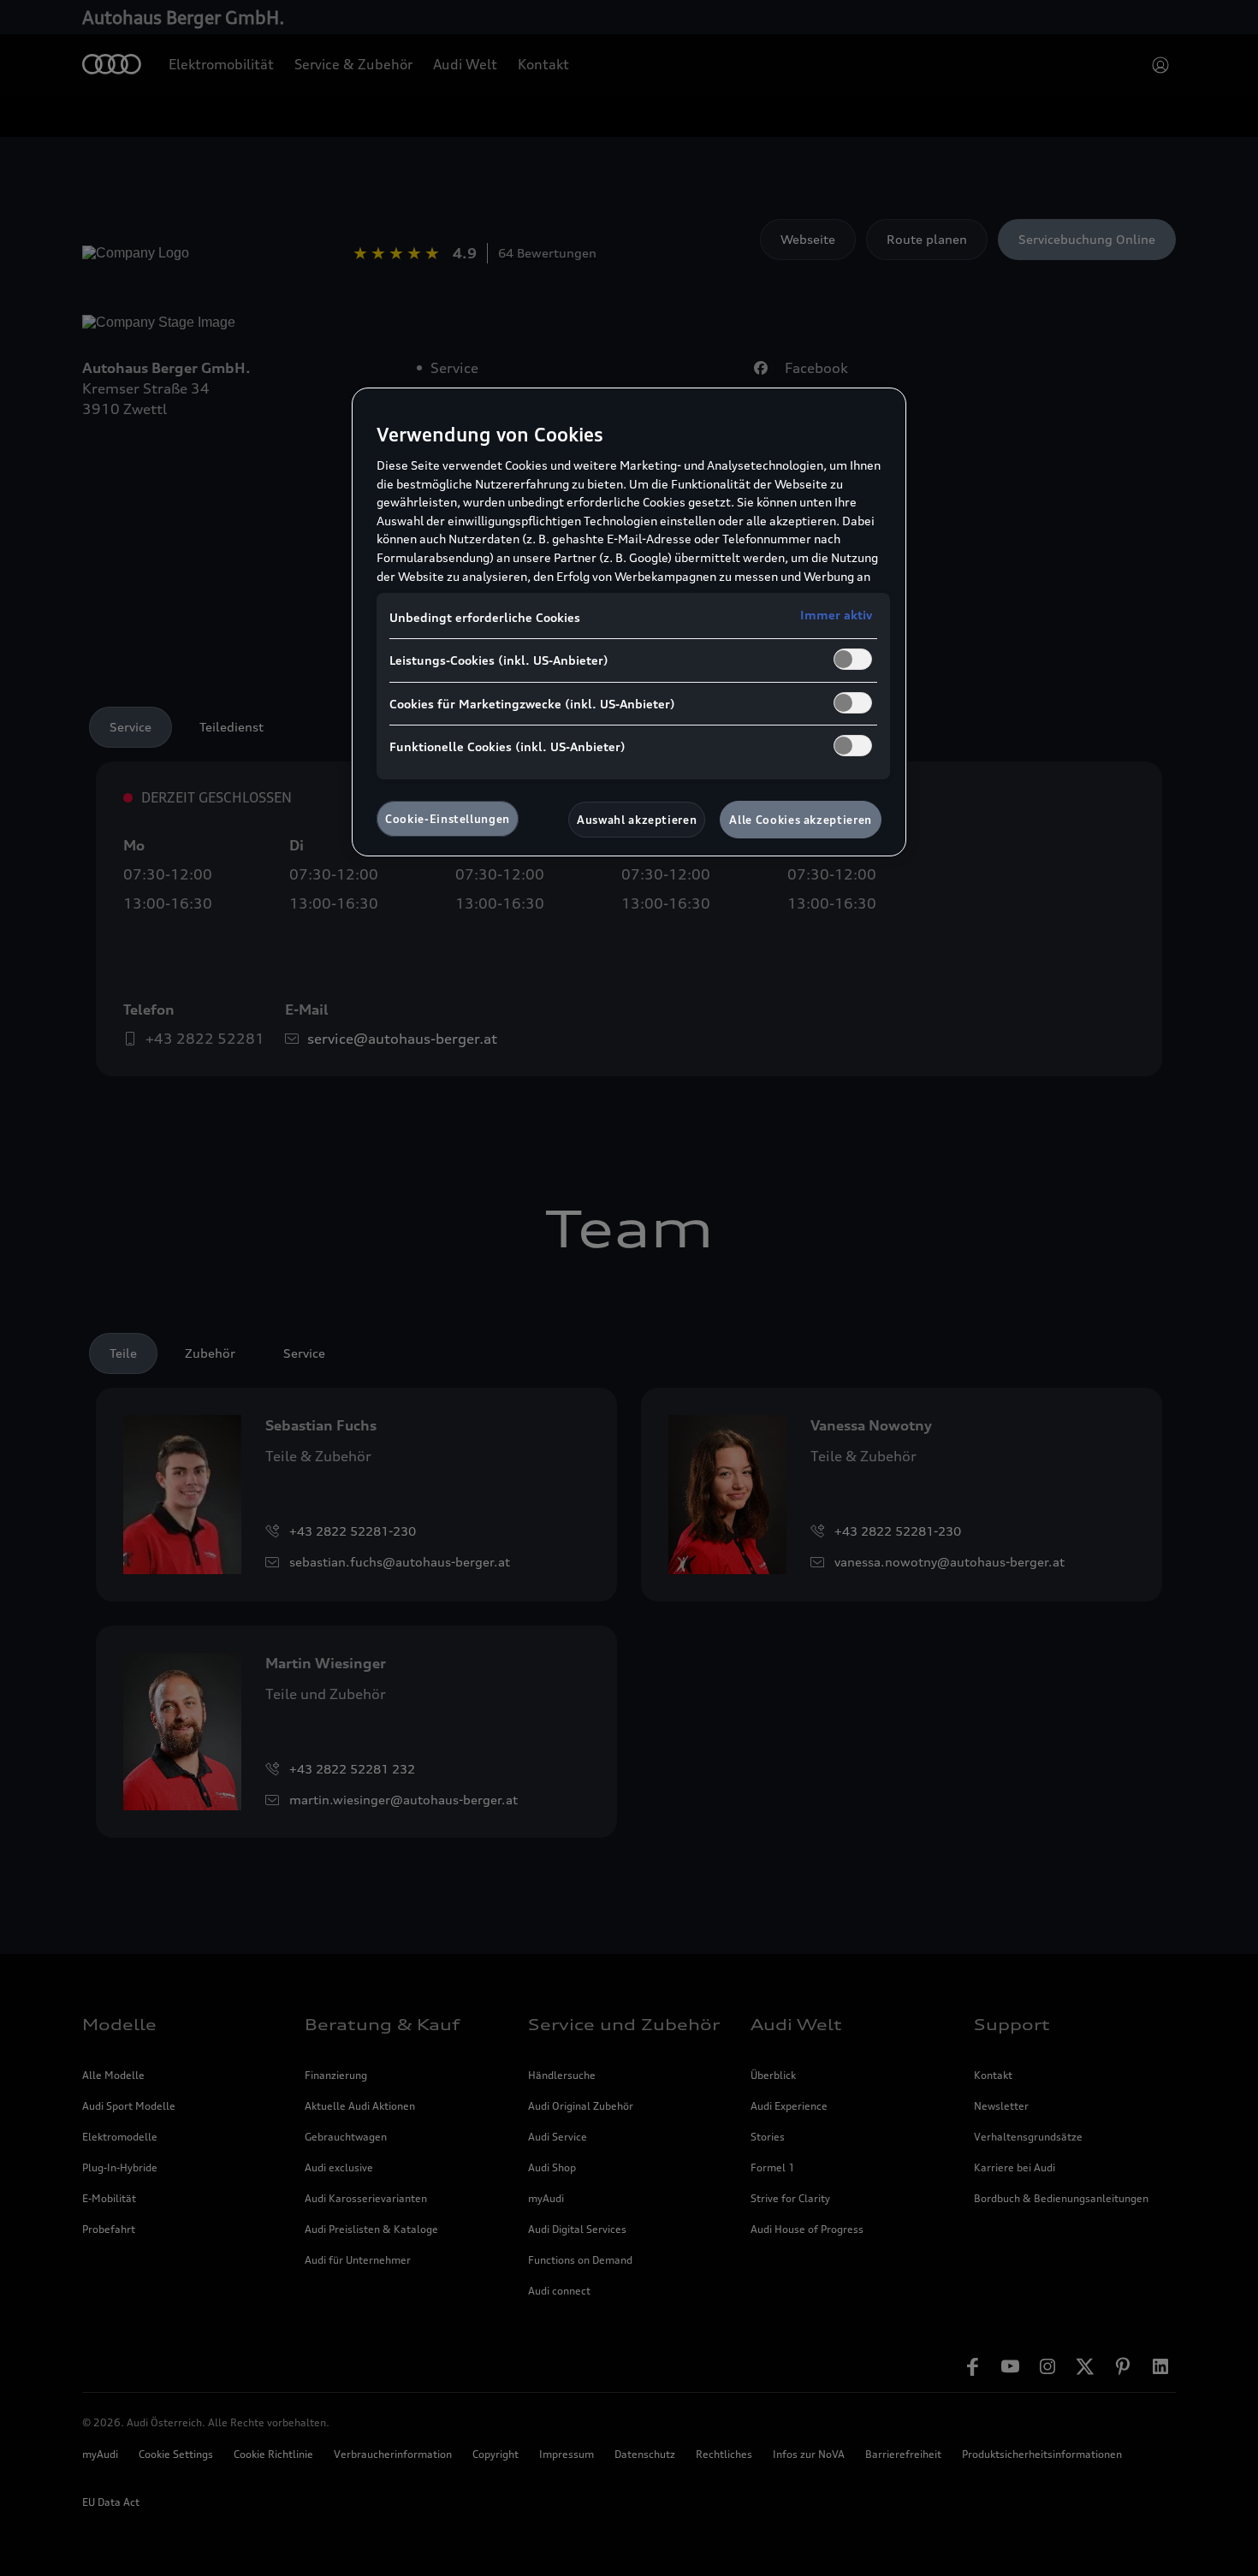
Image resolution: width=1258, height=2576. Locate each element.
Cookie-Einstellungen (448, 819)
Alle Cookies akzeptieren (801, 820)
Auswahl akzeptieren (637, 820)
